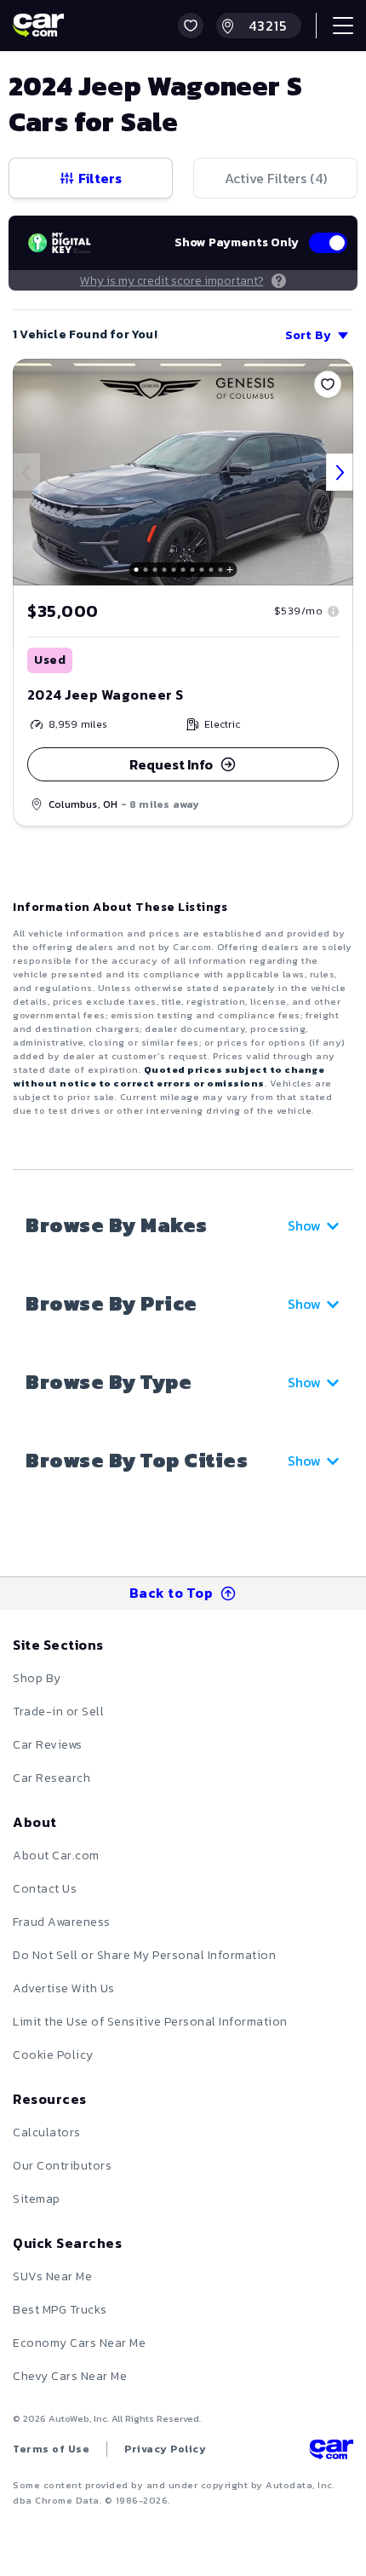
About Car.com (56, 1856)
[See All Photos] (183, 472)
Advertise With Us (64, 1988)
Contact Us (45, 1889)
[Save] (328, 384)
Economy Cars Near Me (79, 2343)
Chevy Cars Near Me (70, 2376)
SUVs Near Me (52, 2276)
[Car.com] (38, 26)
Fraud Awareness (62, 1922)
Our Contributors (62, 2166)
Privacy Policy (165, 2449)
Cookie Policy (53, 2055)
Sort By (308, 335)
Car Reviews (48, 1745)
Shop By (37, 1678)
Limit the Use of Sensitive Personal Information (150, 2022)
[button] (191, 26)
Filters (100, 178)
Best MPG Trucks (60, 2310)
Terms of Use (51, 2449)
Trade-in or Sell (58, 1712)
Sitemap (37, 2199)
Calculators (47, 2132)
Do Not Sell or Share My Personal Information (144, 1955)
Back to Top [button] (172, 1593)
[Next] (340, 472)
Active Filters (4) (276, 178)
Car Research (51, 1778)
